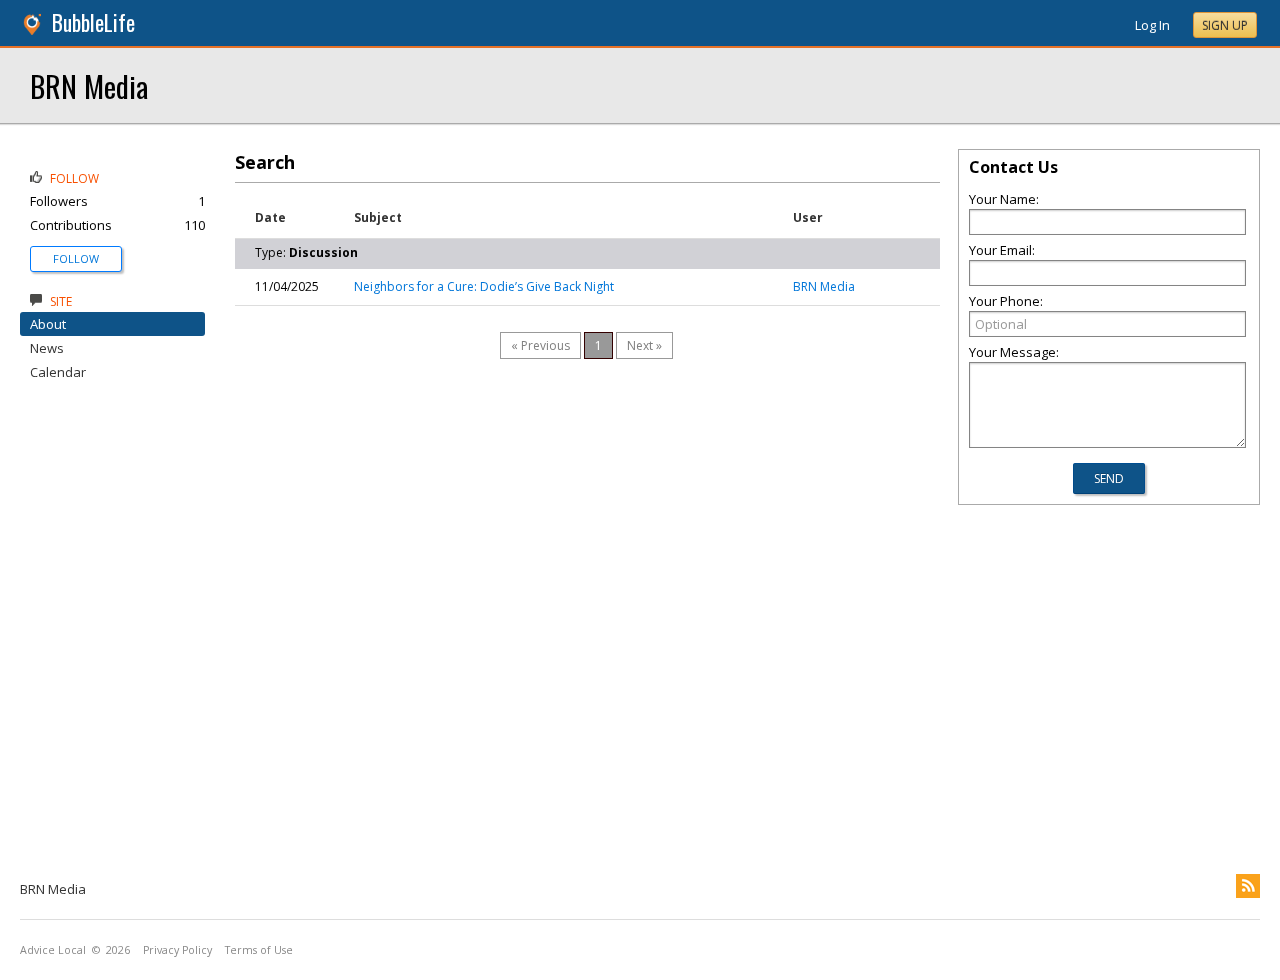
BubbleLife (93, 22)
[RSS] (1248, 886)
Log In (1152, 25)
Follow (76, 258)
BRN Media (89, 85)
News (47, 348)
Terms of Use (259, 950)
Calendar (58, 372)
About (48, 324)
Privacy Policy (177, 950)
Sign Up (1225, 25)
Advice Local (53, 950)
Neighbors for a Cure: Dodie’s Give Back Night (484, 286)
